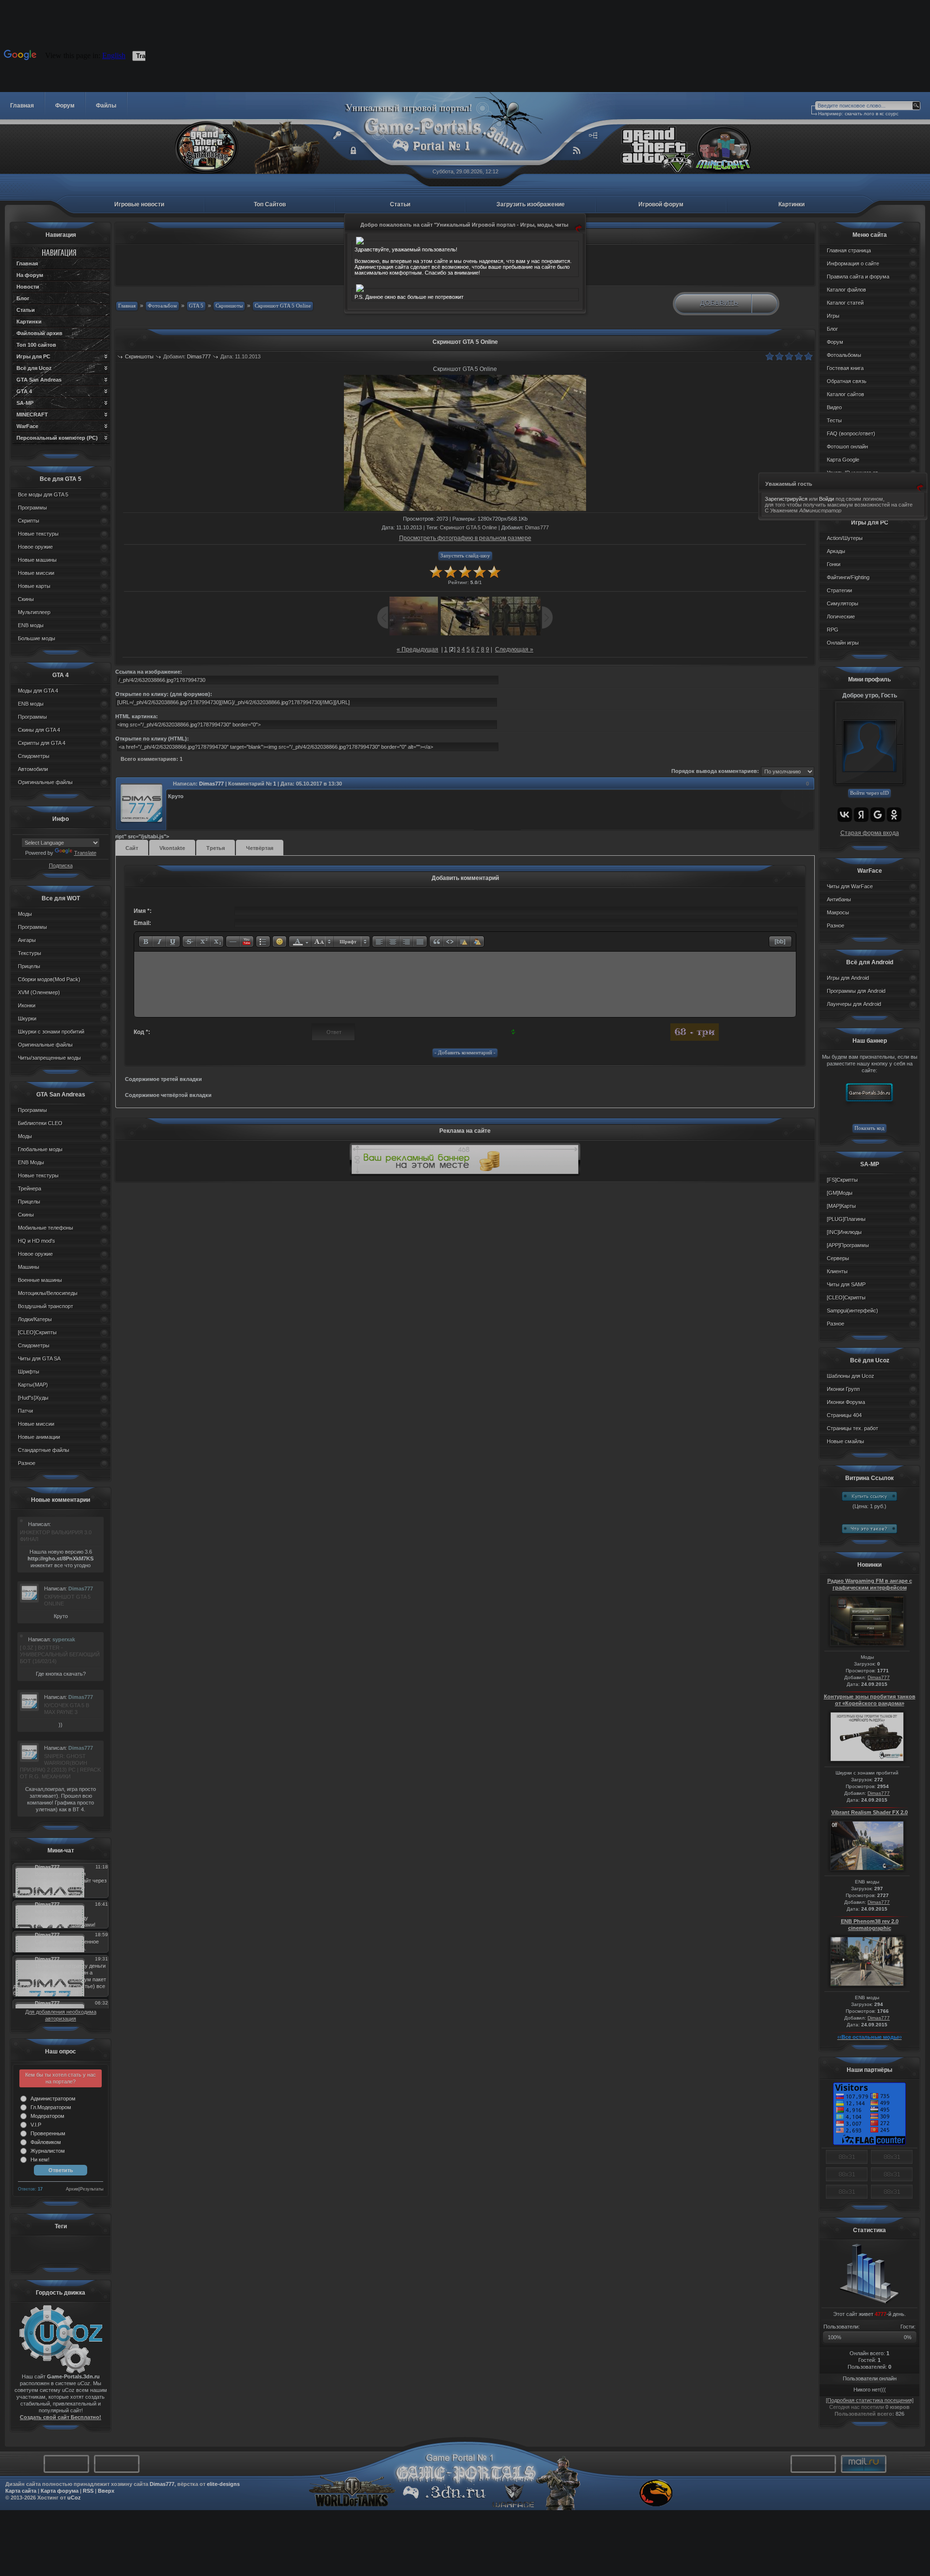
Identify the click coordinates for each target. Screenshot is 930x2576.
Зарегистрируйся (786, 499)
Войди (827, 499)
